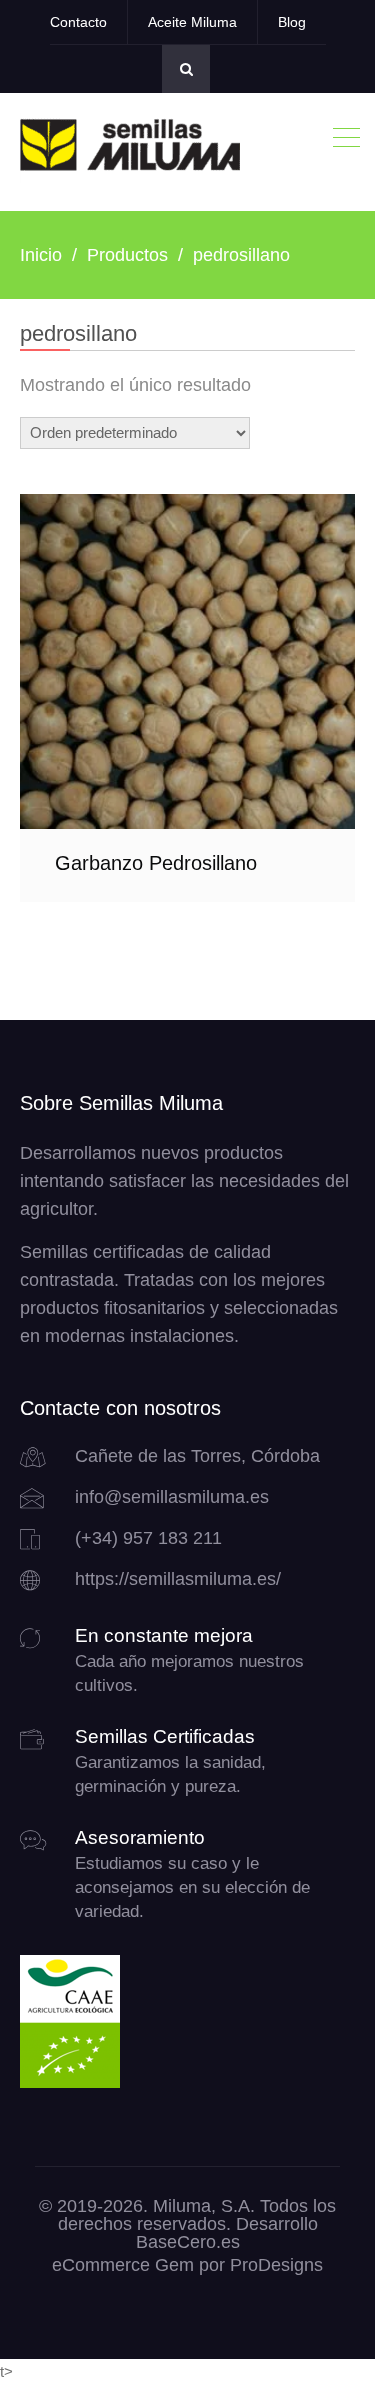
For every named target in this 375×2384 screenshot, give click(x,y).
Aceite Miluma (192, 22)
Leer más (188, 661)
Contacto (78, 22)
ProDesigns (276, 2265)
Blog (292, 22)
